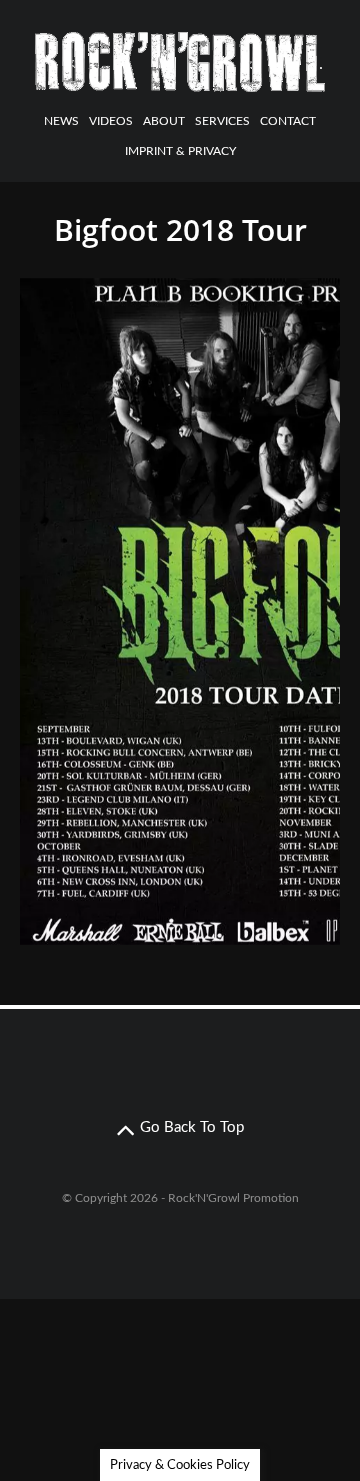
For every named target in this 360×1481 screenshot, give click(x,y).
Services (222, 121)
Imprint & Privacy (180, 151)
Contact (288, 121)
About (164, 121)
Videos (111, 121)
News (61, 121)
